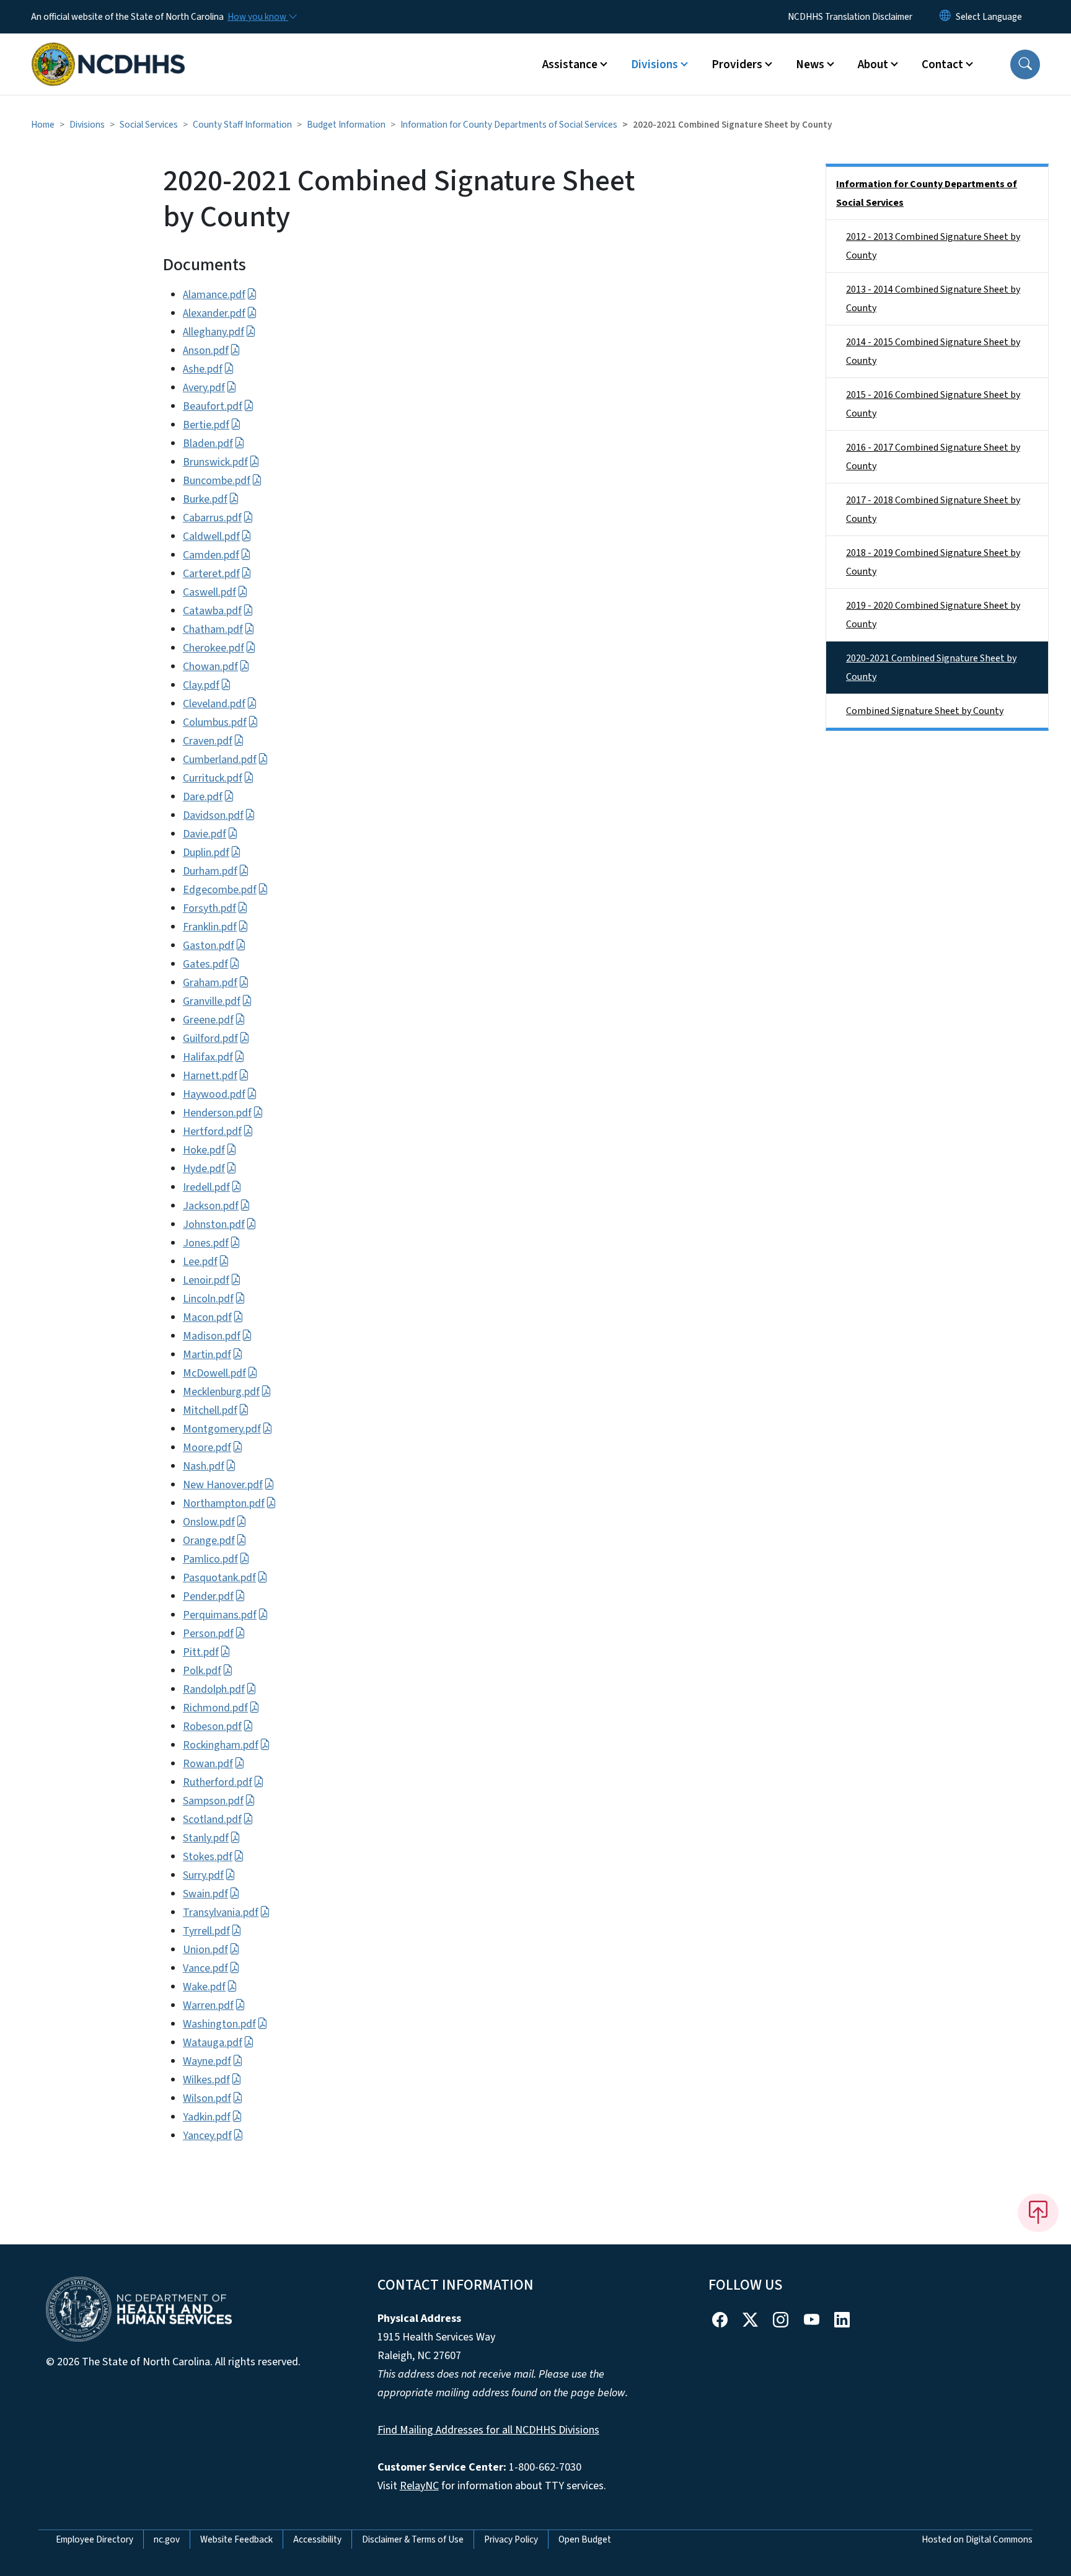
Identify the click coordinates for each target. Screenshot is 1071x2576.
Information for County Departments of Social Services (509, 125)
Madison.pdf (212, 1336)
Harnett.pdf (210, 1076)
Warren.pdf (208, 2005)
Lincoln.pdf (208, 1299)
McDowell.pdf (214, 1373)
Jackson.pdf (211, 1206)
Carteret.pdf (211, 574)
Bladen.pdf (208, 443)
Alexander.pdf (214, 313)
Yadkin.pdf (207, 2117)
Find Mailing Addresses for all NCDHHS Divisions (488, 2430)
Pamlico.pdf (210, 1559)
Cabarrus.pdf (212, 518)
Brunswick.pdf (215, 462)
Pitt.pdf (201, 1652)
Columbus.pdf (215, 722)
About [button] (873, 64)
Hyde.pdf (204, 1169)
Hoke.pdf (204, 1150)
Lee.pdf (200, 1262)
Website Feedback (236, 2539)
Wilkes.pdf (206, 2080)
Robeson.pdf (212, 1727)
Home (43, 125)
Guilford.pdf (210, 1039)
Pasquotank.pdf (219, 1578)
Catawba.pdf (212, 611)
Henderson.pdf (217, 1113)
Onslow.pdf (209, 1522)
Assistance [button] (570, 64)
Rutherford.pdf (218, 1782)
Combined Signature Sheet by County (925, 711)
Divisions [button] (654, 64)
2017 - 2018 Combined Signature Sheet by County (933, 509)
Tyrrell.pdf (206, 1931)
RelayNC (419, 2486)
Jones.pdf (206, 1243)
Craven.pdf (208, 741)
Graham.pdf (210, 983)
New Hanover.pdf (223, 1485)
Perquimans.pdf (220, 1615)
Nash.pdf (204, 1466)
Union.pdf (205, 1950)
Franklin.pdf (210, 927)
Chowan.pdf (210, 667)
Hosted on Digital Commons (977, 2539)
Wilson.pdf (207, 2098)
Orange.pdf (209, 1541)
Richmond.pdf (215, 1708)
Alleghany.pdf (214, 332)
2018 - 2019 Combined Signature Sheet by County (933, 562)
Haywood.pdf (214, 1094)
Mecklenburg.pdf (221, 1392)
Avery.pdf (204, 388)
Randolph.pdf (214, 1689)
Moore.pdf (207, 1448)
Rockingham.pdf (221, 1745)
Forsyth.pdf (209, 908)
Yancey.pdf (207, 2136)
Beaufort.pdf (213, 406)
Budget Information (346, 125)
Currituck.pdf (213, 778)
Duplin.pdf (206, 853)
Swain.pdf (205, 1894)
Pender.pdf (208, 1596)
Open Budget (585, 2539)
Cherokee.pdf (214, 648)
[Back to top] (1038, 2213)
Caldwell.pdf (211, 536)
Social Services (149, 125)
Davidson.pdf (213, 815)
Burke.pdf (205, 499)
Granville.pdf (212, 1001)
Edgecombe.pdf (220, 890)
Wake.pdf (204, 1987)
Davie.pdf (205, 834)
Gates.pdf (205, 964)
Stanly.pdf (206, 1838)
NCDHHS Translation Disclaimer (850, 17)
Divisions (87, 125)
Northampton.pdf (224, 1503)
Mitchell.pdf (210, 1410)
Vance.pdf (205, 1968)
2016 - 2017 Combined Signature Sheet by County (933, 457)
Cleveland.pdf (214, 704)
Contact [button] (942, 64)
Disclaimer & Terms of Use (413, 2539)
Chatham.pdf (213, 629)
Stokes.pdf (208, 1857)
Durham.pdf (210, 871)
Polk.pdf (202, 1671)
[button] (1025, 64)
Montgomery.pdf (222, 1429)
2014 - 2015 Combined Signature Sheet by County (933, 351)
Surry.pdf (203, 1875)
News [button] (810, 64)
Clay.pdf (201, 685)
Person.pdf (208, 1634)
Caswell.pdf (209, 592)
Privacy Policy (511, 2539)
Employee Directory (95, 2539)
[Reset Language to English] (945, 17)
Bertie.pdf (206, 425)
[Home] (108, 50)
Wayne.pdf (207, 2061)
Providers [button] (737, 64)
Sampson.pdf (213, 1801)
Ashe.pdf (203, 369)
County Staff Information (242, 125)
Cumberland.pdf (220, 760)
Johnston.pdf (214, 1224)
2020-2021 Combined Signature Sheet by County (931, 668)
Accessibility (317, 2539)
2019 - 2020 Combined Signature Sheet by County (933, 615)
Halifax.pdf (208, 1057)
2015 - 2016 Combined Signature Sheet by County (933, 404)
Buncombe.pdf (217, 481)
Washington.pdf (219, 2024)
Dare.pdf (203, 797)
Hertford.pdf (212, 1131)
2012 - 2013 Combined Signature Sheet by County (933, 246)
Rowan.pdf (208, 1764)
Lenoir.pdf (206, 1280)
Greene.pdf (208, 1020)
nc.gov (167, 2539)
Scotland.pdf (212, 1820)
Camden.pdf (211, 555)
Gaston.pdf (209, 946)
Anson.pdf (206, 351)
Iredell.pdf (206, 1187)
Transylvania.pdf (221, 1912)
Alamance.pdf (214, 295)
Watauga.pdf (213, 2043)
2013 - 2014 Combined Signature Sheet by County (933, 299)
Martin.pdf (207, 1355)
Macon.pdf (207, 1317)
